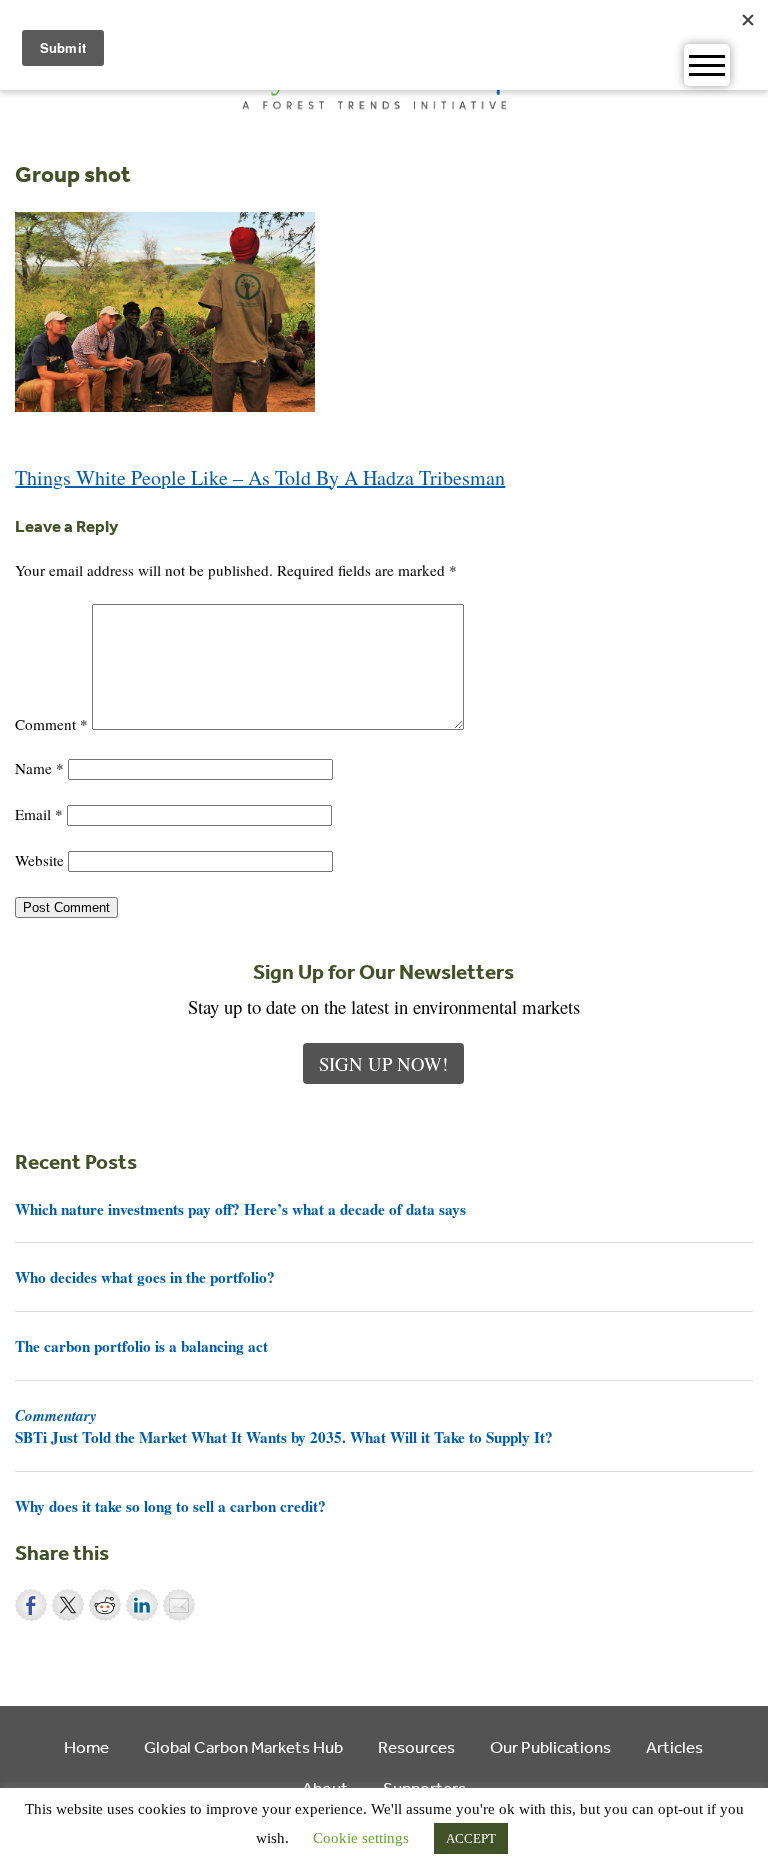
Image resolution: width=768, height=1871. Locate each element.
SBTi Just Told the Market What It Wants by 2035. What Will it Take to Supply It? (284, 1426)
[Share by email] (179, 1605)
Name (39, 768)
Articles (674, 1746)
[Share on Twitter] (68, 1605)
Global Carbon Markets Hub (243, 1746)
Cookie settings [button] (361, 1838)
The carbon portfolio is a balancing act (141, 1346)
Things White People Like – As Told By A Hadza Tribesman (260, 477)
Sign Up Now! (383, 1063)
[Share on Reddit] (105, 1605)
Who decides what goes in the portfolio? (145, 1277)
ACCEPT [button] (471, 1838)
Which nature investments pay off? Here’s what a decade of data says (240, 1209)
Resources (416, 1746)
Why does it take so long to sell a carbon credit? (170, 1506)
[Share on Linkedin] (142, 1605)
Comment (51, 724)
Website (39, 860)
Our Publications (550, 1746)
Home (86, 1746)
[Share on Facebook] (31, 1605)
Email (39, 814)
